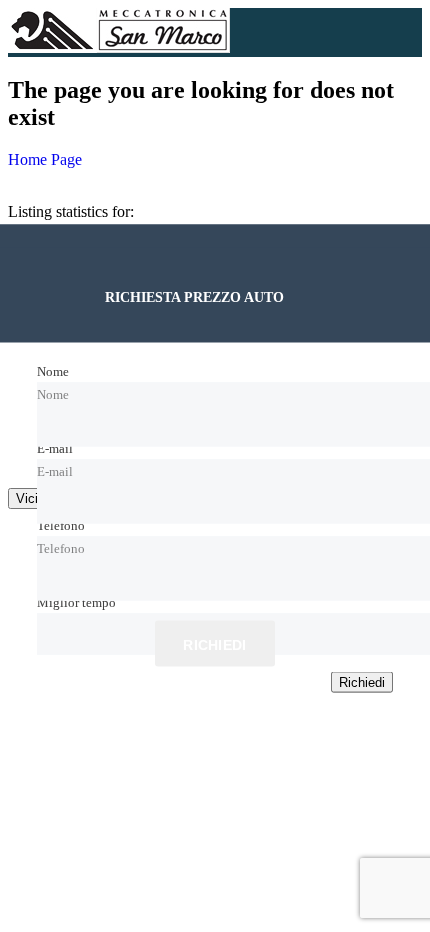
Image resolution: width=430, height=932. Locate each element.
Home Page (45, 159)
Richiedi (214, 645)
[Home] (119, 47)
